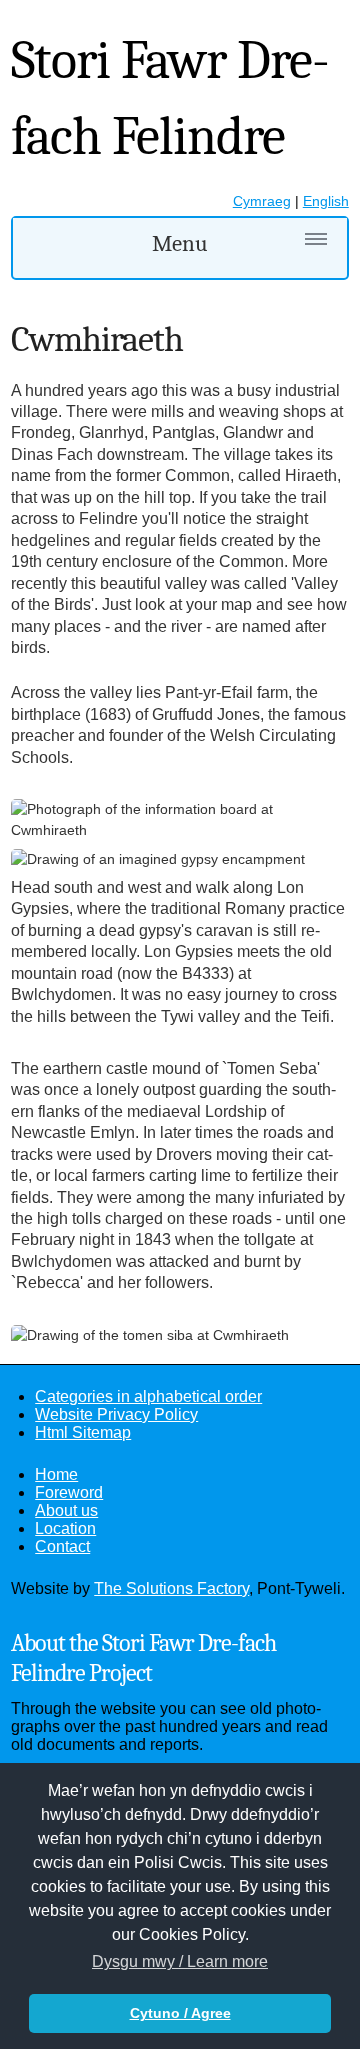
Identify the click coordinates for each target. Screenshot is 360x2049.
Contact (62, 1546)
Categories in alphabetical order (148, 1396)
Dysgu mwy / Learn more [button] (180, 1961)
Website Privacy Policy (116, 1414)
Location (65, 1528)
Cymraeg (262, 201)
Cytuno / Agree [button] (180, 2013)
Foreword (69, 1492)
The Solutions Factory (171, 1588)
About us (66, 1510)
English (326, 201)
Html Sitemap (83, 1432)
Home (56, 1474)
